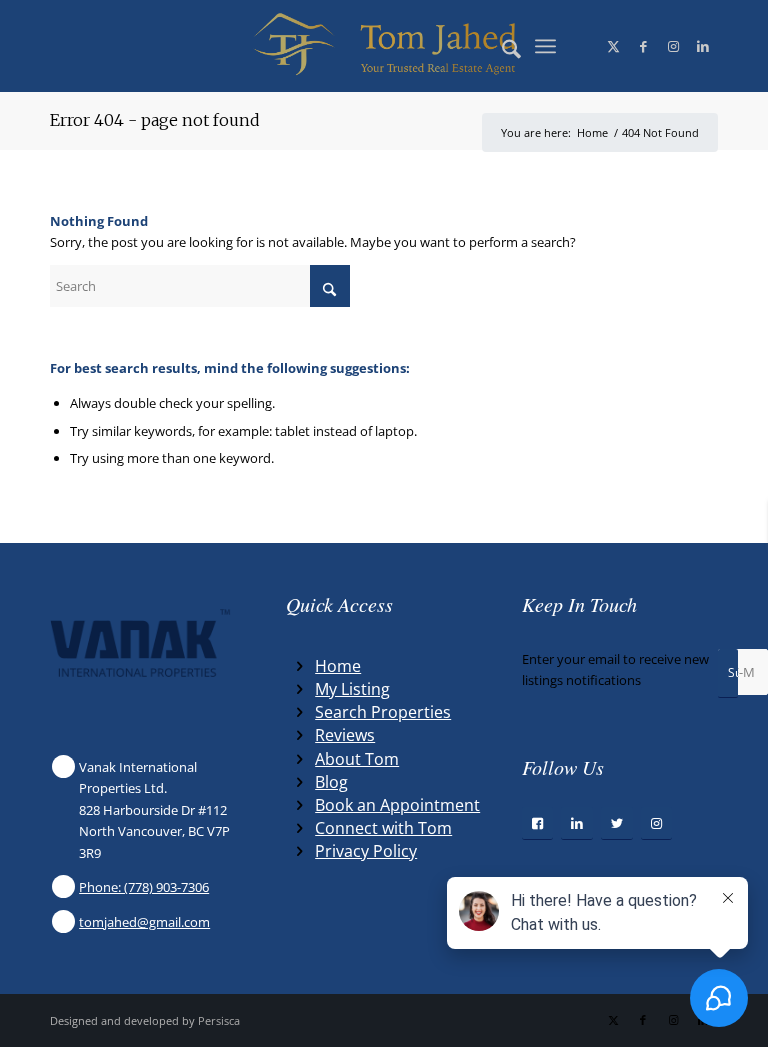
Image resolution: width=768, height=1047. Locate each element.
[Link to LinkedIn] (703, 46)
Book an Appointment (397, 805)
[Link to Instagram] (673, 46)
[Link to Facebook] (643, 46)
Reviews (345, 735)
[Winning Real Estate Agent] (384, 46)
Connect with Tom (383, 828)
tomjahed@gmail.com (144, 922)
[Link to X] (613, 46)
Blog (331, 782)
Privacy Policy (366, 851)
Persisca (219, 1020)
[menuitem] (501, 46)
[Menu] (545, 46)
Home (338, 666)
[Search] (501, 46)
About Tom (357, 759)
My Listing (352, 689)
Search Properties (383, 712)
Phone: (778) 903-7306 (144, 887)
